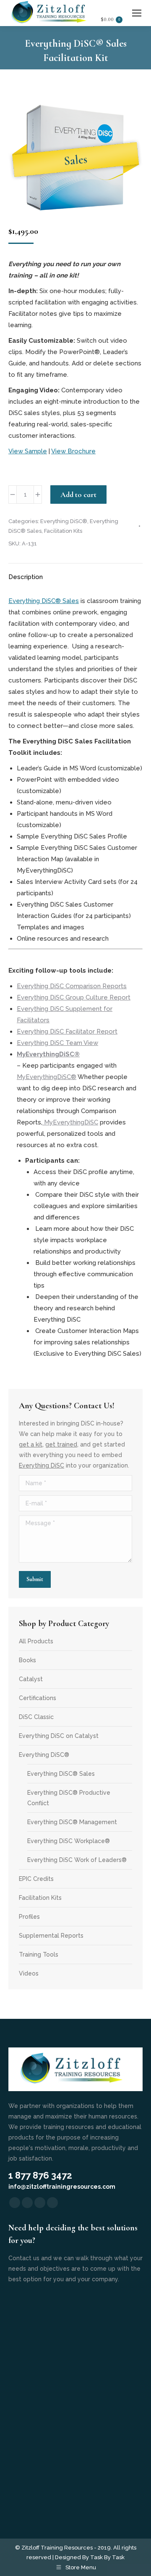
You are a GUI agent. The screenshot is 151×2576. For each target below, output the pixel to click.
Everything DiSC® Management (72, 1822)
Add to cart (78, 495)
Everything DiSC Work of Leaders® (77, 1860)
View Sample (28, 451)
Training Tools (39, 1954)
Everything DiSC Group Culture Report (74, 997)
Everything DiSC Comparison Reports (72, 986)
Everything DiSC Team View (57, 1043)
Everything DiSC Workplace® (69, 1841)
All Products (36, 1641)
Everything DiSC (42, 1465)
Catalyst (31, 1679)
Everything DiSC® (64, 521)
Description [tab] (26, 577)
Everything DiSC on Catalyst (59, 1736)
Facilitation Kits (63, 531)
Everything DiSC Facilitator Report (67, 1031)
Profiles (29, 1917)
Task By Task (107, 2557)
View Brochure (73, 451)
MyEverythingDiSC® (47, 1077)
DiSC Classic (36, 1717)
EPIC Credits (36, 1879)
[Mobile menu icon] (137, 13)
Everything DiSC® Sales (44, 601)
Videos (29, 1973)
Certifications (38, 1698)
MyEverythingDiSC (70, 1122)
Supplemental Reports (51, 1936)
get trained (61, 1444)
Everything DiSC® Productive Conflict (69, 1798)
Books (27, 1660)
